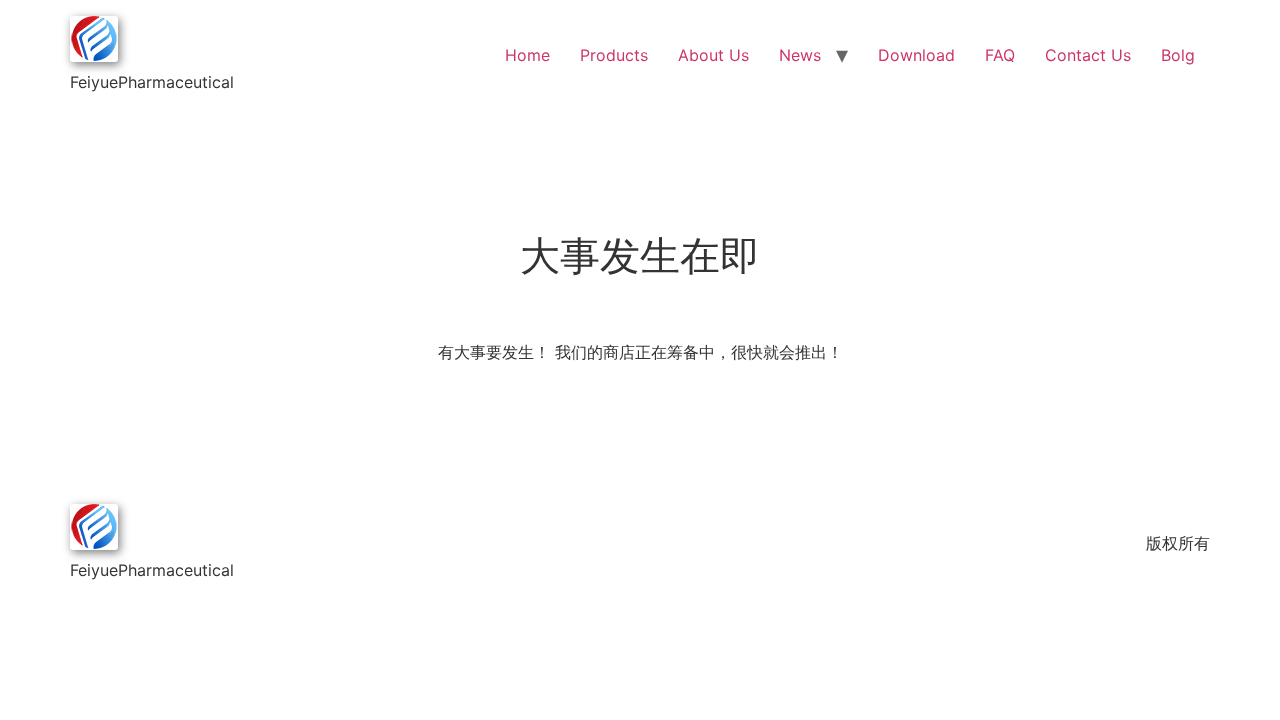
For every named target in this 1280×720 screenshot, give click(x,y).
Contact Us (1088, 55)
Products (614, 55)
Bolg (1178, 55)
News (800, 55)
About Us (713, 55)
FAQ (1000, 55)
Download (916, 55)
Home (527, 55)
